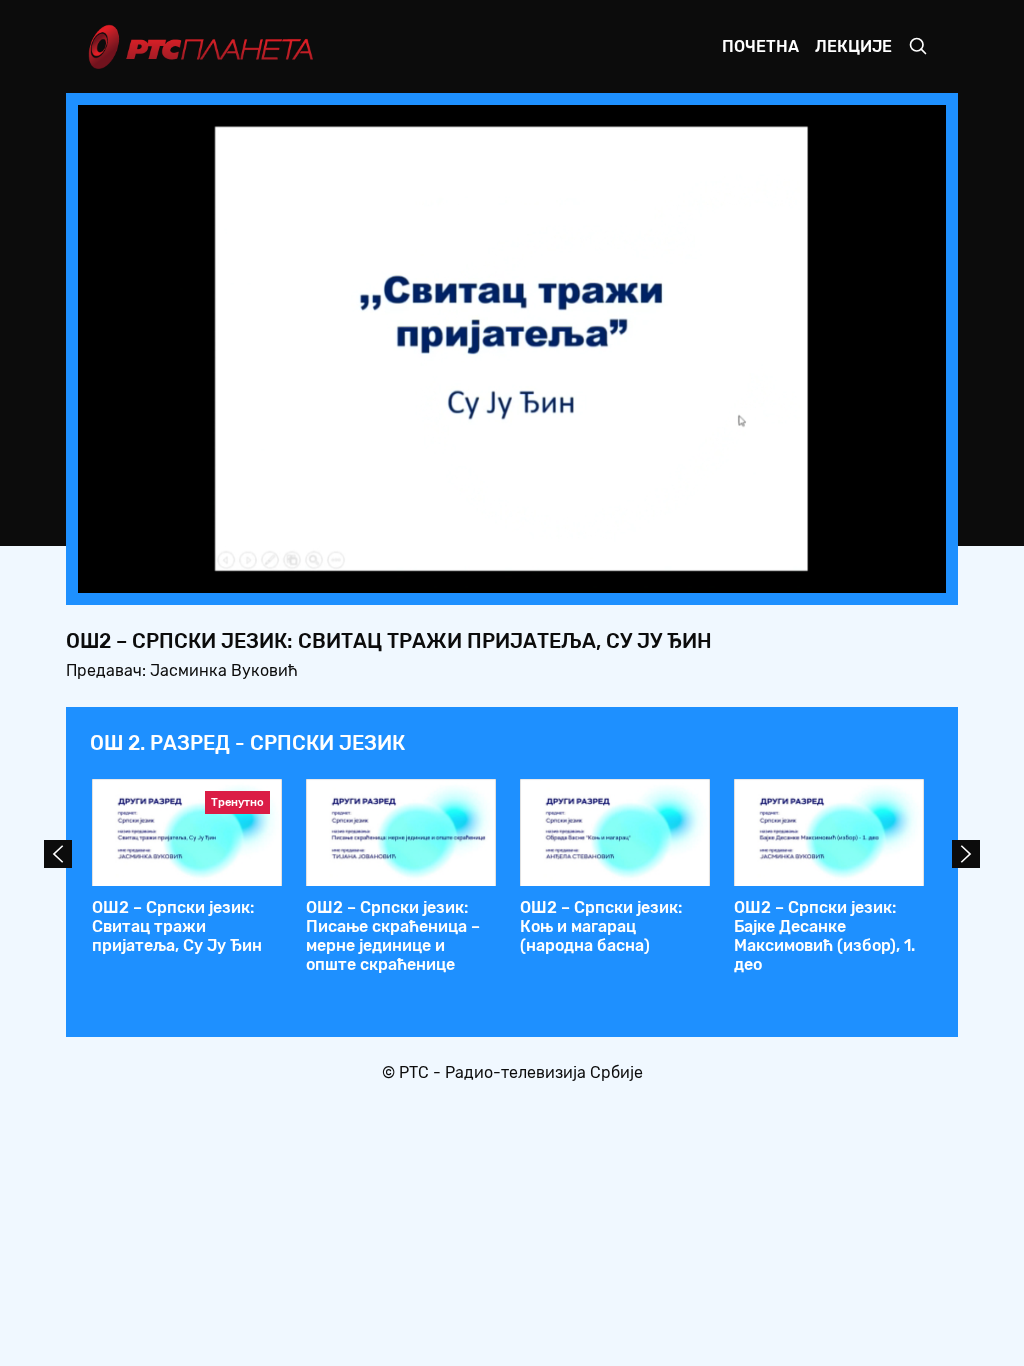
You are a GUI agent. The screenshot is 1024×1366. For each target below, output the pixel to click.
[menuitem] (862, 572)
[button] (806, 572)
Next (966, 854)
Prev (58, 854)
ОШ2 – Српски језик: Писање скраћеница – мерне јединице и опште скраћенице (393, 936)
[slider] (456, 571)
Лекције (853, 46)
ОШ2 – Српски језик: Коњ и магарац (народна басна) (601, 926)
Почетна (760, 46)
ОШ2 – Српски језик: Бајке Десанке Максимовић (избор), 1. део (824, 936)
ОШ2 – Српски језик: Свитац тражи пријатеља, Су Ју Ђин (177, 926)
